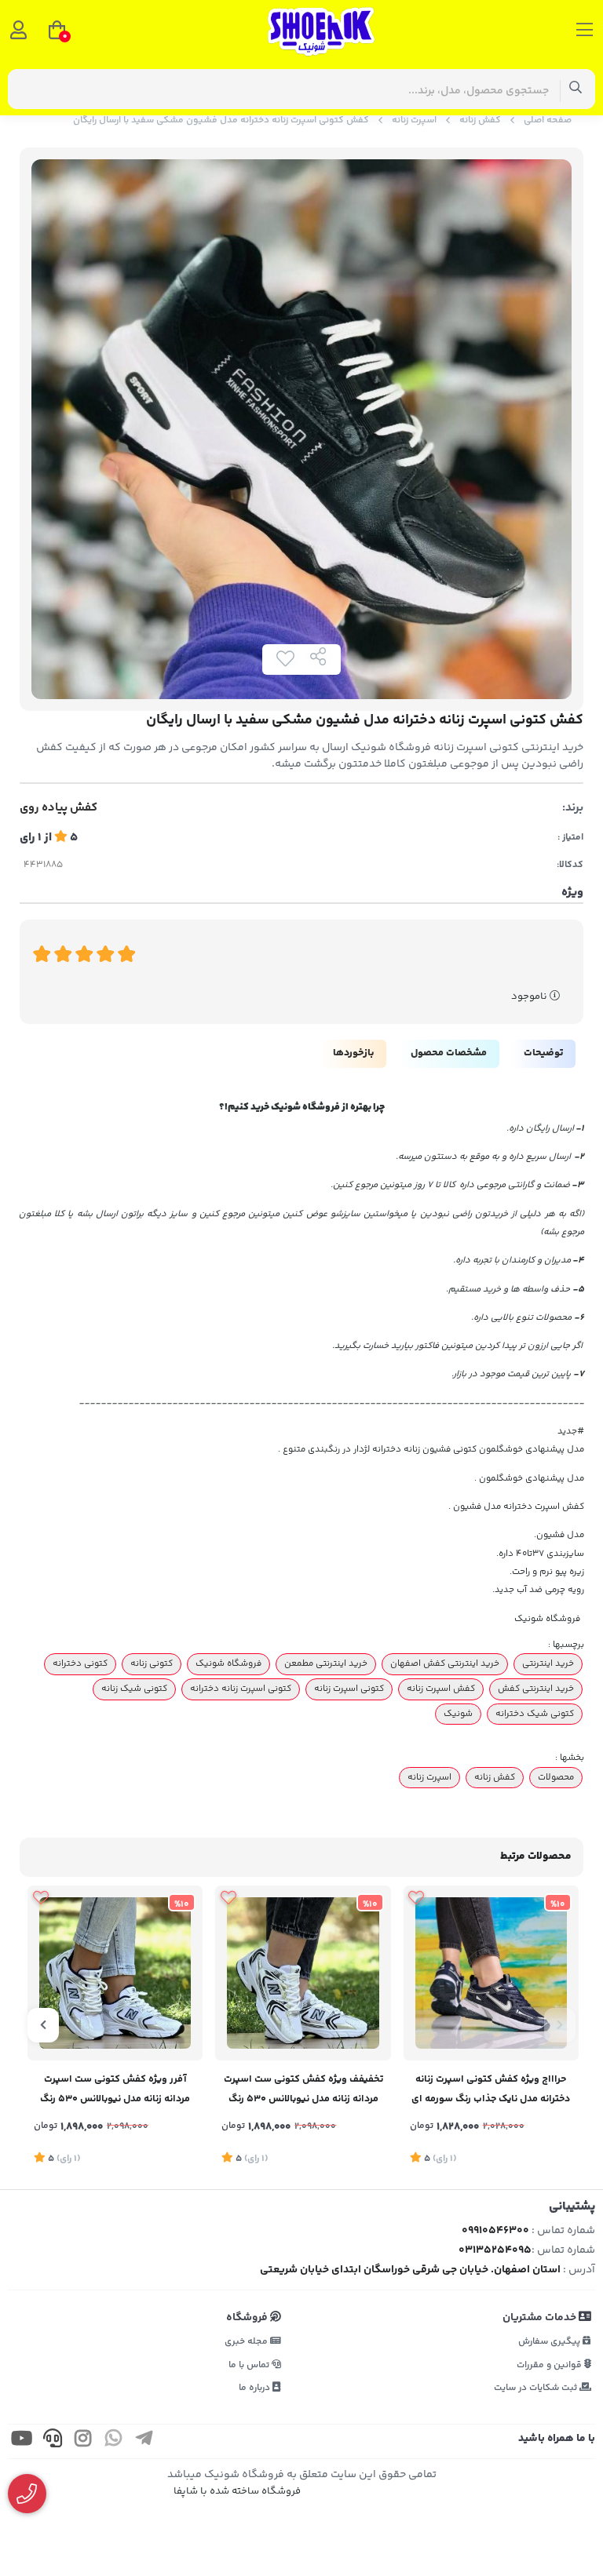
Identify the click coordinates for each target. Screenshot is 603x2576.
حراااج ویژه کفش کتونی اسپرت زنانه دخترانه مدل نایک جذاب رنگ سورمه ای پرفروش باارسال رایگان (491, 2091)
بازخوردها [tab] (353, 1053)
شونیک (458, 1714)
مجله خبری (247, 2342)
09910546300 (495, 2231)
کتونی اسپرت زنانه (349, 1689)
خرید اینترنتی (548, 1663)
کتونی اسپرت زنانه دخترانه (241, 1689)
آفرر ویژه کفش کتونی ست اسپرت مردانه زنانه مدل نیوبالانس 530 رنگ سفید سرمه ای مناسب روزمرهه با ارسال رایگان (115, 2091)
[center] (576, 89)
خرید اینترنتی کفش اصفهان (445, 1663)
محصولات (556, 1777)
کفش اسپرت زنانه (441, 1689)
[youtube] (22, 2441)
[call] (53, 2441)
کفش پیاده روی (58, 808)
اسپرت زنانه (414, 120)
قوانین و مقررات (550, 2365)
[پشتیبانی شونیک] (27, 2494)
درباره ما (256, 2388)
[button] (560, 2025)
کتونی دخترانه (80, 1663)
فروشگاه (248, 2318)
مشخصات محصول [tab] (449, 1053)
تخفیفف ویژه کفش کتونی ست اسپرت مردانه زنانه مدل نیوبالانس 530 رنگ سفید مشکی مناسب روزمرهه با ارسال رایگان (303, 2091)
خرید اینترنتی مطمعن (326, 1663)
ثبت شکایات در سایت (537, 2388)
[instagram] (83, 2441)
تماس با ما (250, 2365)
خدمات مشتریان (541, 2318)
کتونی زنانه (152, 1663)
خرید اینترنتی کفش (536, 1689)
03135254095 (495, 2250)
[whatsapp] (114, 2441)
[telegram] (144, 2441)
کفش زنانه (480, 120)
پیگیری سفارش (550, 2342)
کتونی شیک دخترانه (535, 1714)
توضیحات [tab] (543, 1053)
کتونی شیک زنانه (134, 1689)
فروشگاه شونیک (228, 1663)
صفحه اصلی (548, 120)
